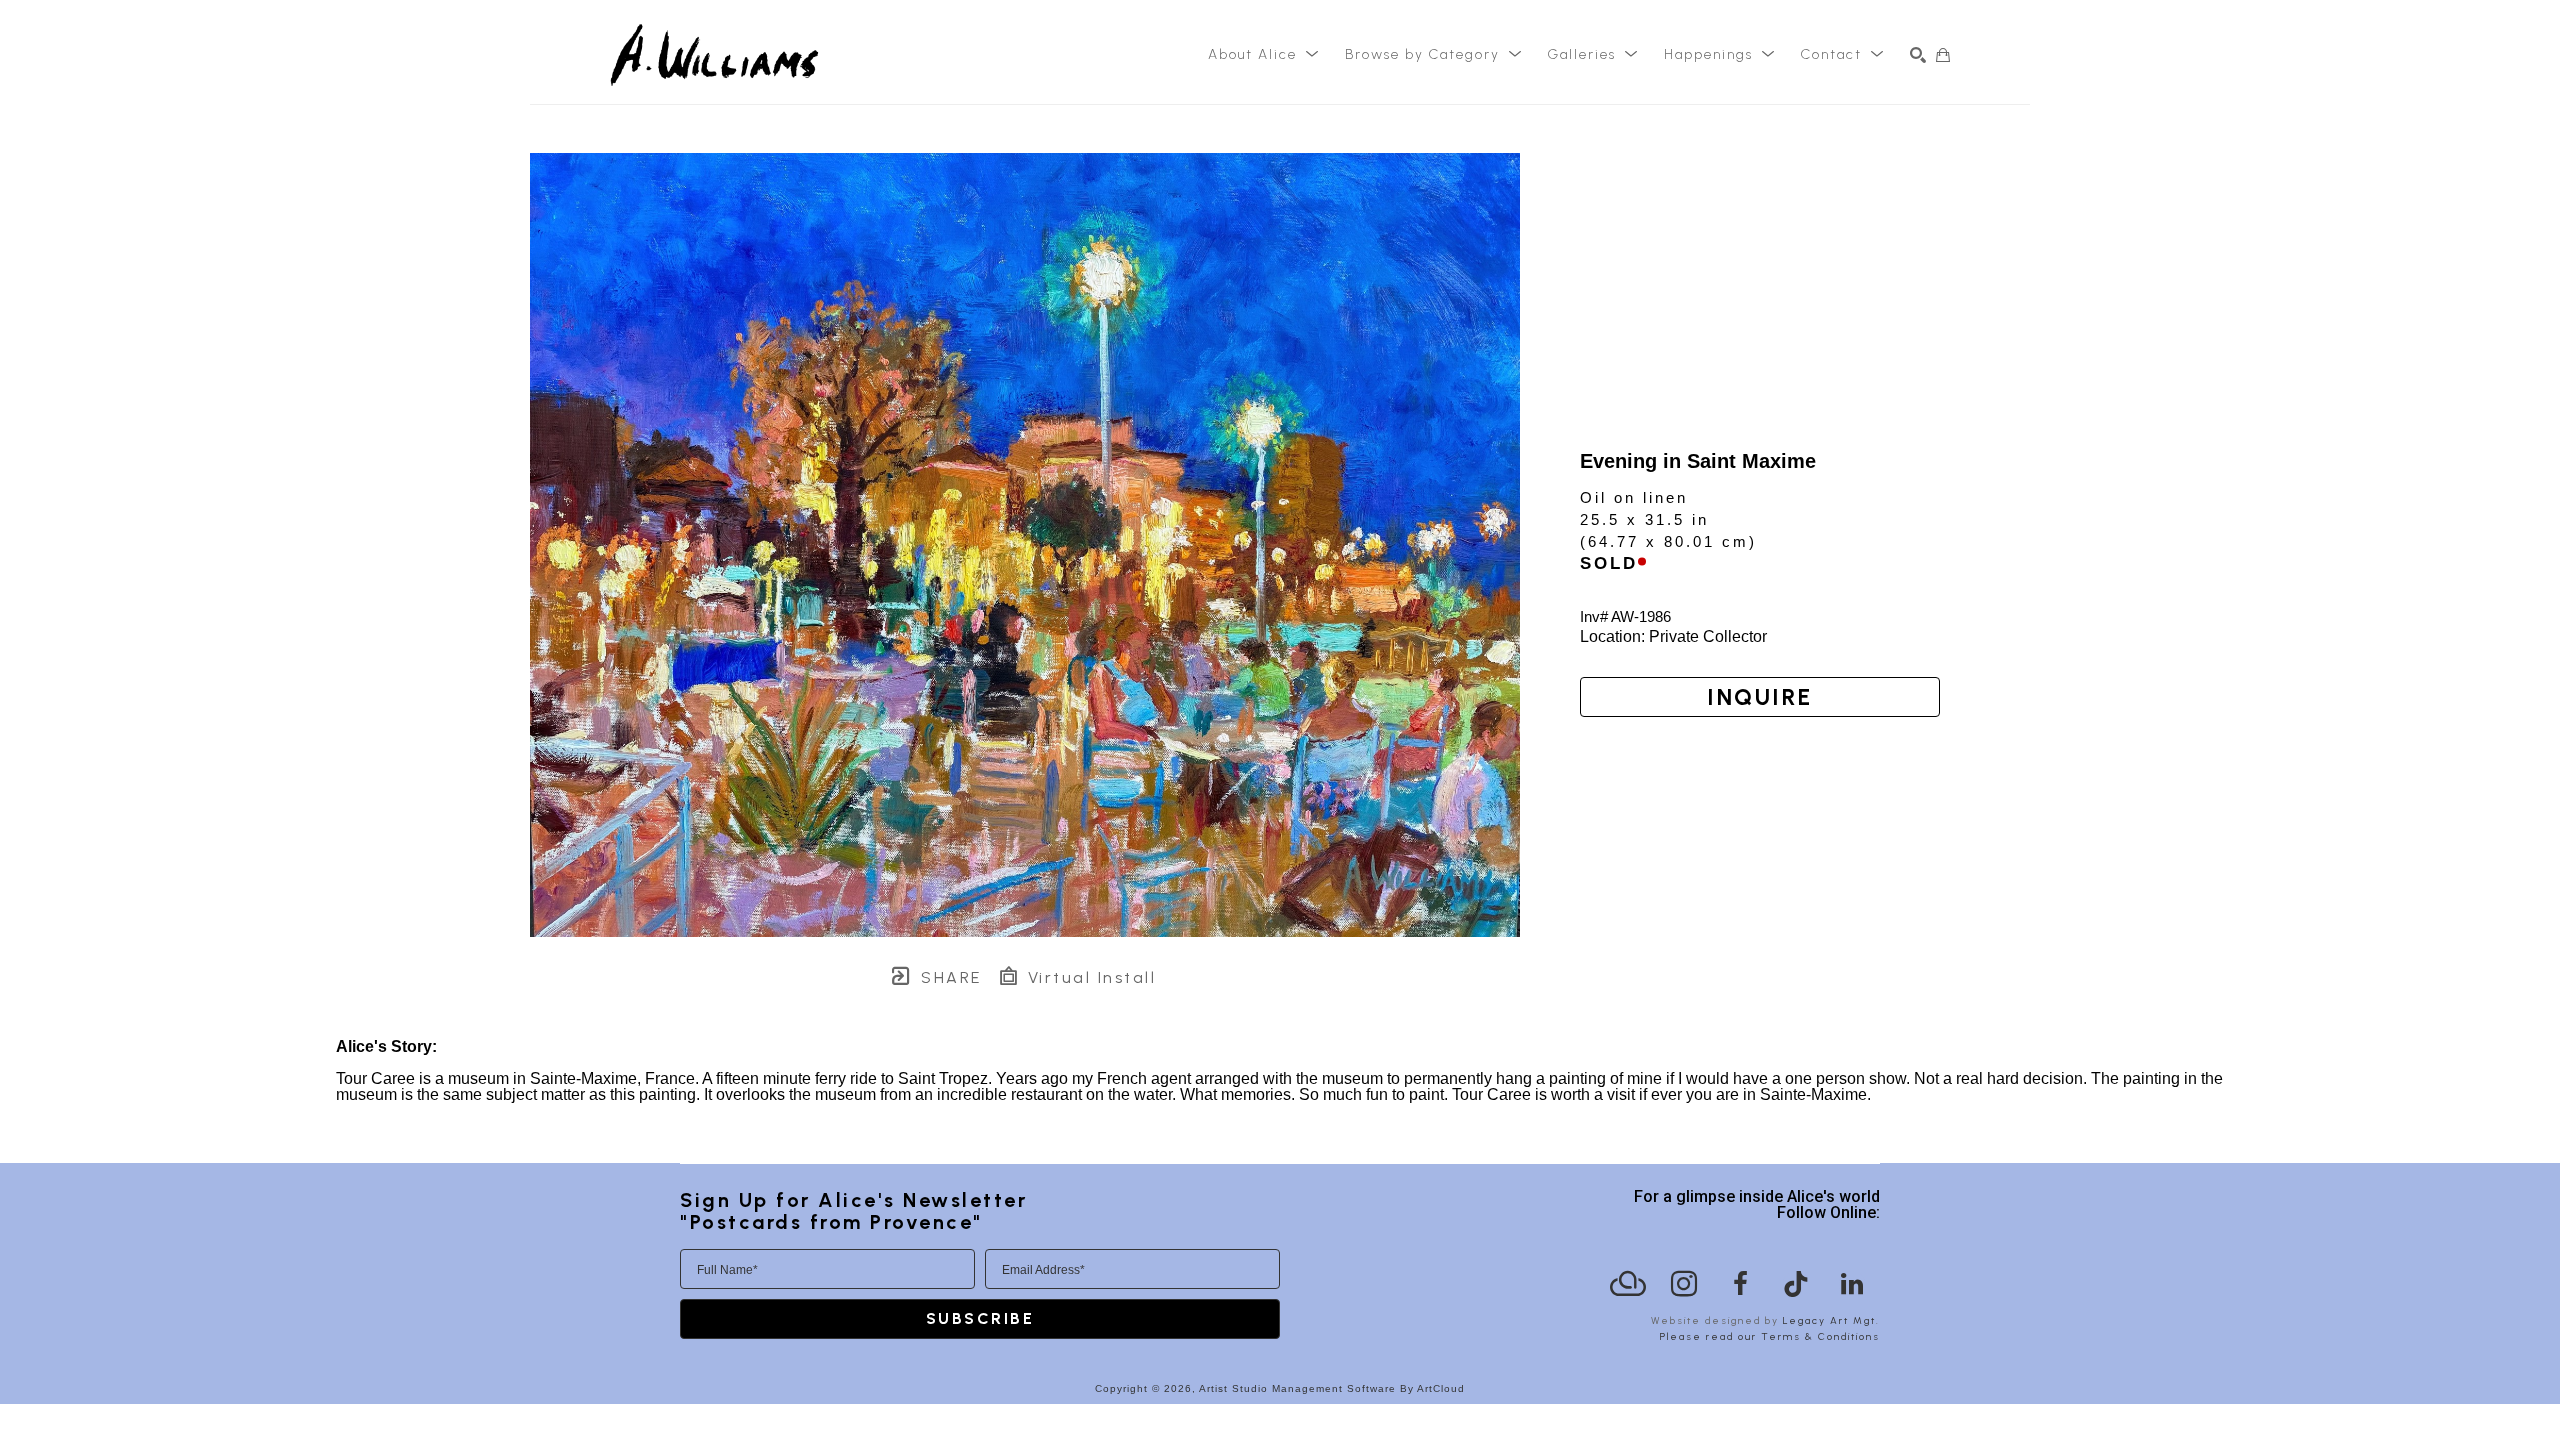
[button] (1264, 55)
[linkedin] (1852, 1284)
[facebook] (1740, 1284)
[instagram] (1684, 1284)
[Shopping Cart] (1943, 55)
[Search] (1918, 55)
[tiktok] (1796, 1284)
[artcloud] (1628, 1284)
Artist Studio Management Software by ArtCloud (1332, 1388)
